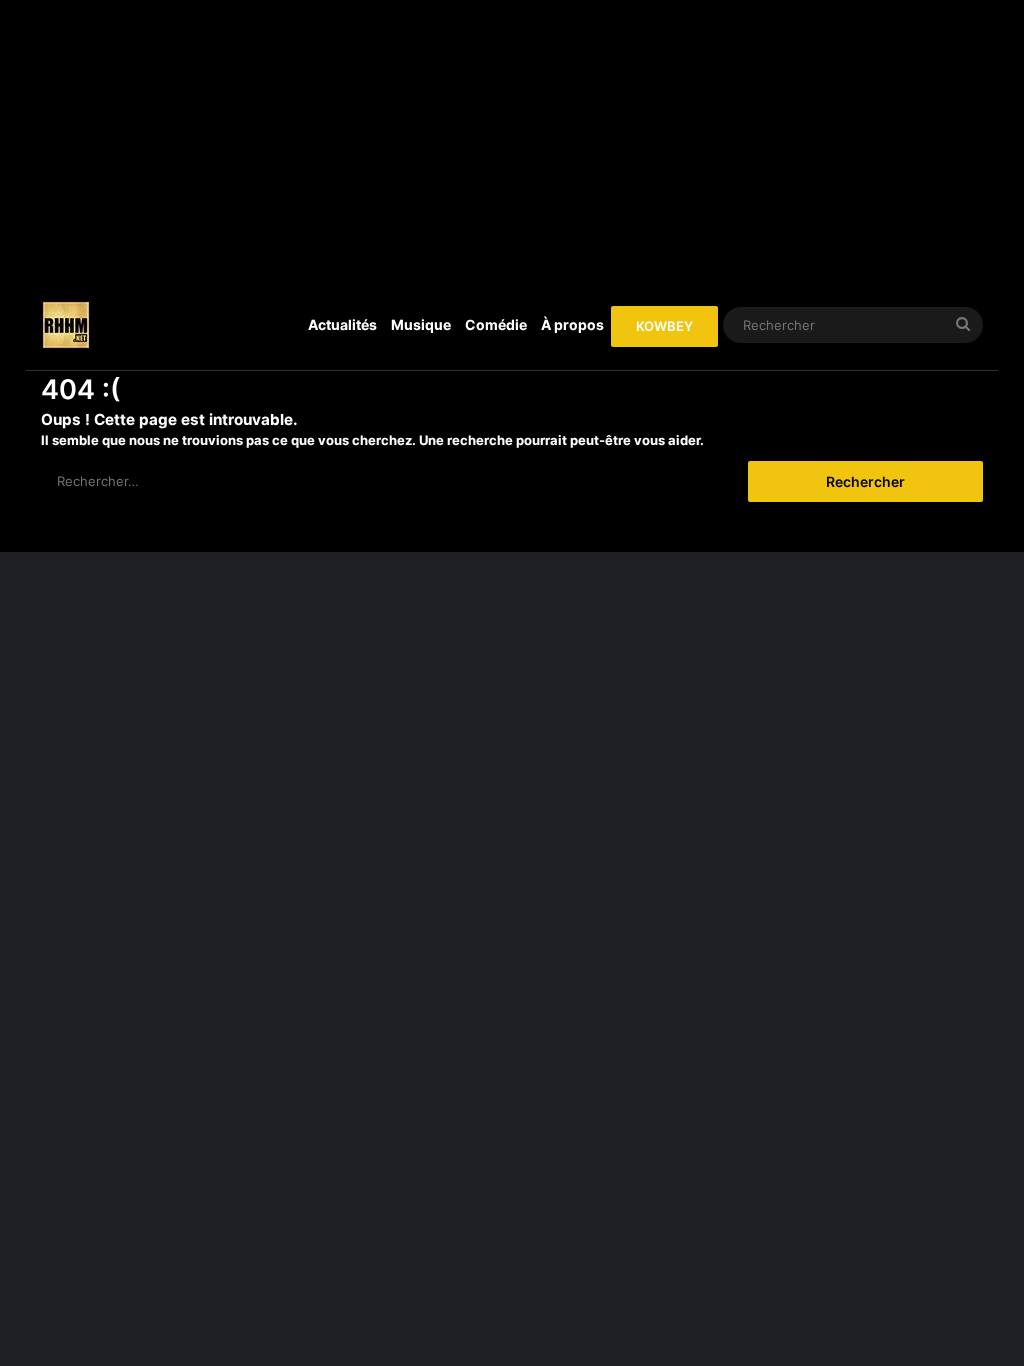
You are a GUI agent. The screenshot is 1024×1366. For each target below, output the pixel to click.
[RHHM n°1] (66, 325)
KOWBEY (664, 326)
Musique (421, 324)
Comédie (496, 324)
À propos (572, 324)
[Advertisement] (512, 140)
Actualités (342, 324)
